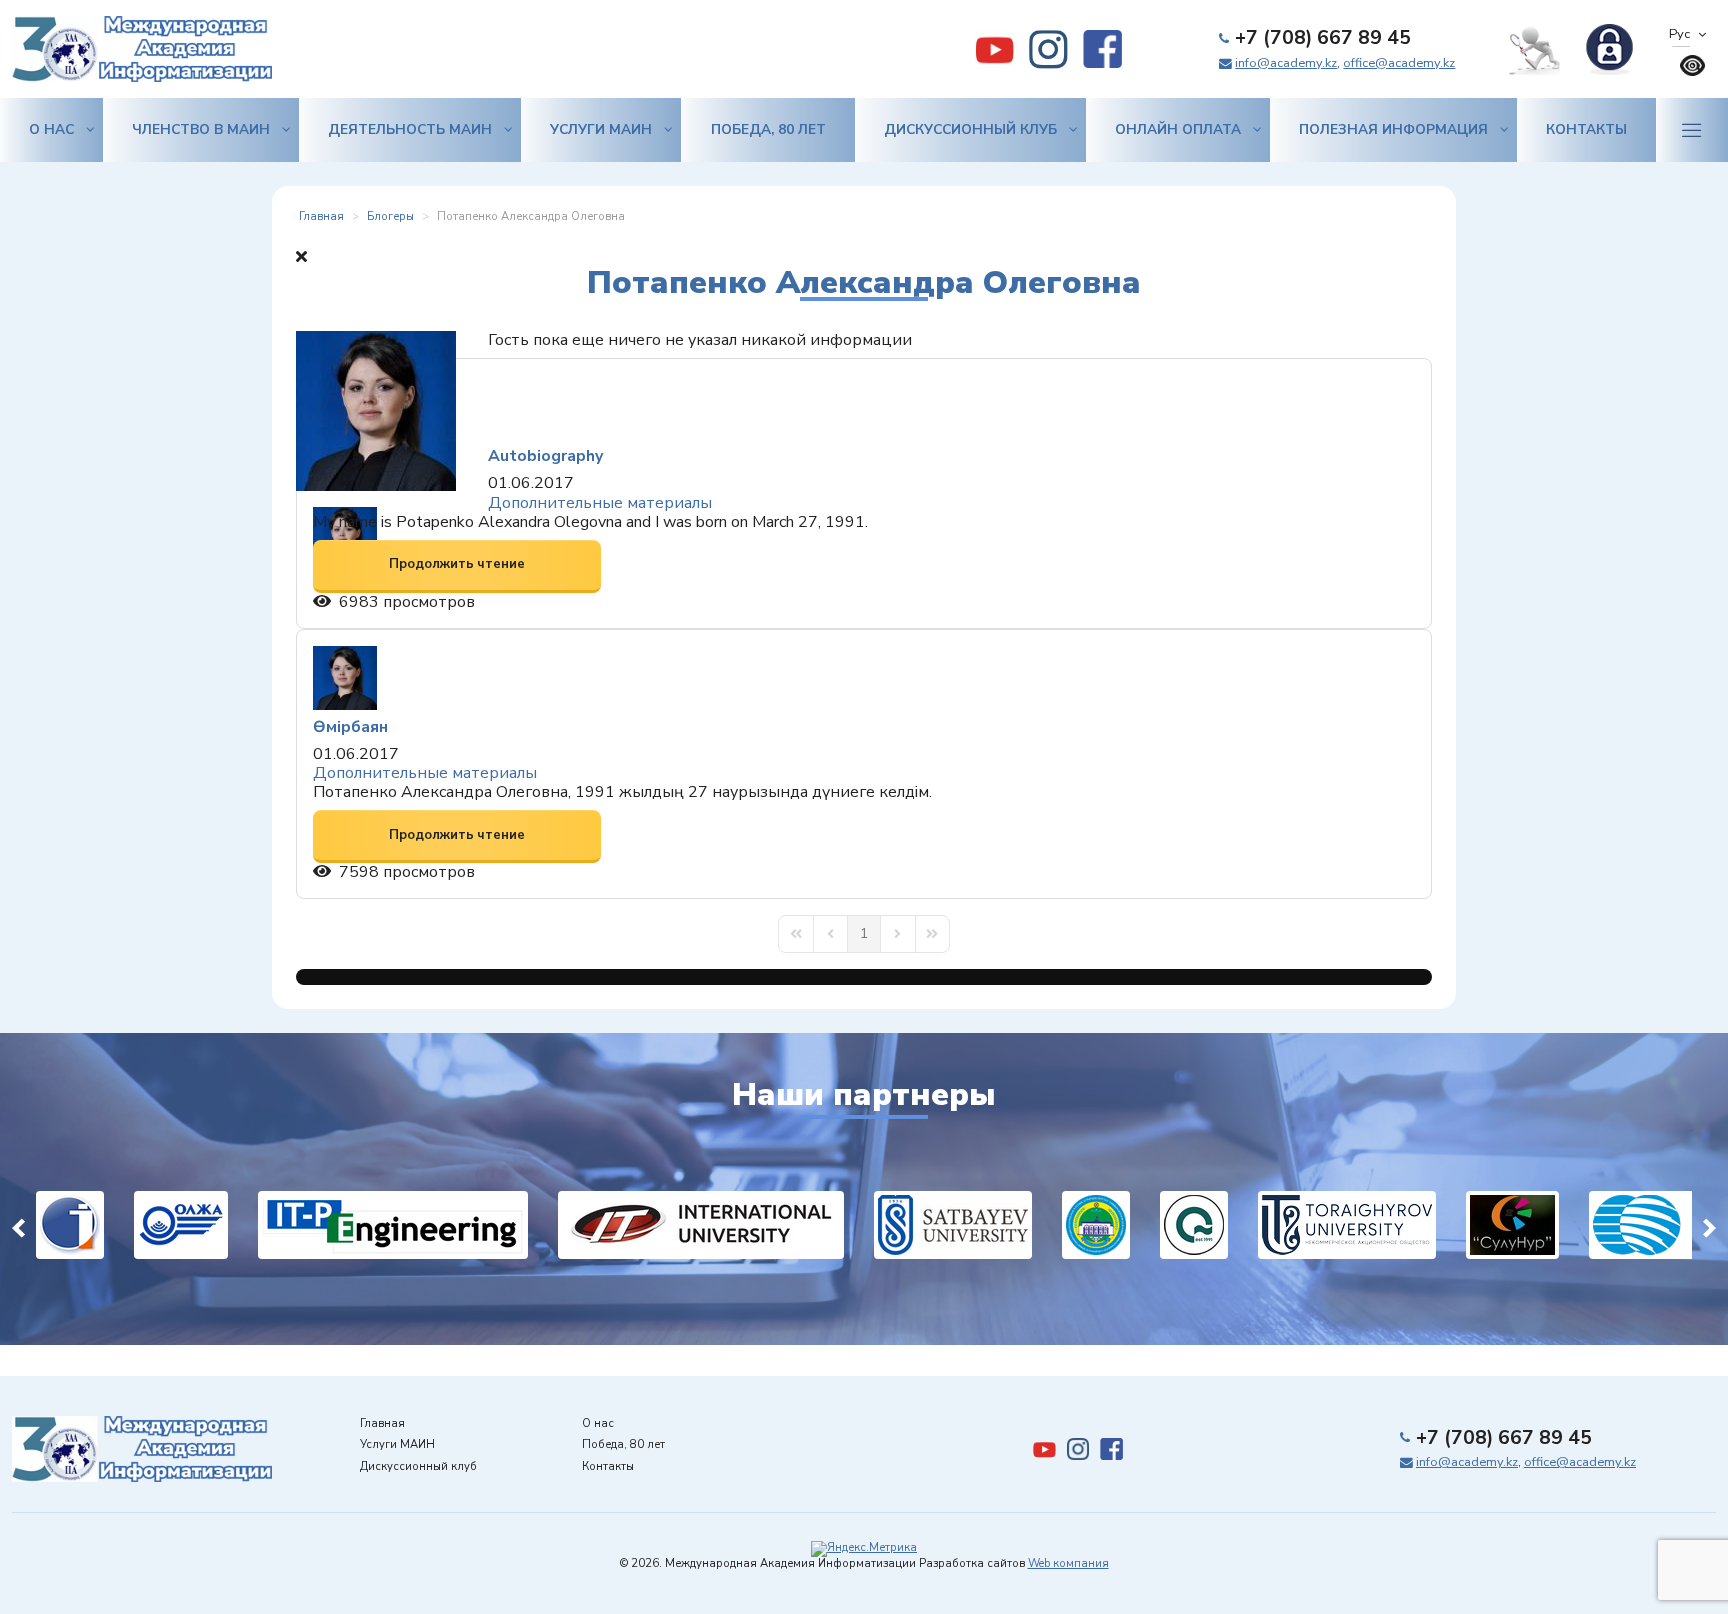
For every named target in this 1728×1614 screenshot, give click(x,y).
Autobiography (545, 456)
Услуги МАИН (601, 129)
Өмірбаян (350, 727)
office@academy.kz (1399, 63)
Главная (382, 1423)
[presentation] (18, 1224)
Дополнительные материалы (600, 503)
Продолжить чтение (457, 564)
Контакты (1586, 129)
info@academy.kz (1286, 63)
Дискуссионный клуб (970, 129)
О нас (51, 129)
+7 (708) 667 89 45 (1323, 38)
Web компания (1068, 1563)
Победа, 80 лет (768, 129)
